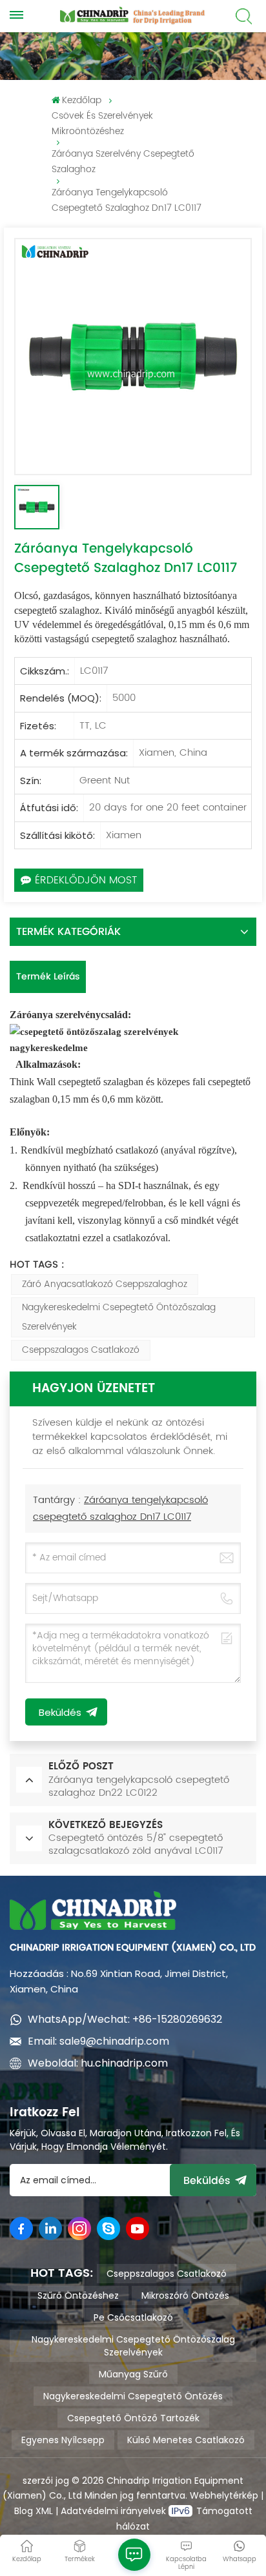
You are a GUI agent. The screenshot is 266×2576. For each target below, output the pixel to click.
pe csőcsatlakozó (133, 2317)
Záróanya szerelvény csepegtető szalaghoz (123, 162)
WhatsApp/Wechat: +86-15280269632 (125, 2019)
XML (43, 2511)
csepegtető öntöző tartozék (133, 2418)
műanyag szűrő (133, 2374)
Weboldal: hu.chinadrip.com (98, 2063)
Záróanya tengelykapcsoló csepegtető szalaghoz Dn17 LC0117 (120, 1509)
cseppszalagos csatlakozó (81, 1350)
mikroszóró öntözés (185, 2296)
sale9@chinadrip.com (114, 2041)
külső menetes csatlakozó (186, 2440)
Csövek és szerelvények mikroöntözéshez (102, 123)
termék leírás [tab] (48, 977)
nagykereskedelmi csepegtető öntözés (133, 2396)
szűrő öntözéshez (78, 2296)
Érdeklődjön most (86, 880)
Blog (24, 2511)
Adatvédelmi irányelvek (115, 2511)
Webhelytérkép (224, 2495)
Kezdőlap (82, 100)
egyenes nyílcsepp (63, 2440)
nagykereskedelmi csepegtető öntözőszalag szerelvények (119, 1317)
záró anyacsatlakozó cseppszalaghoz (105, 1284)
